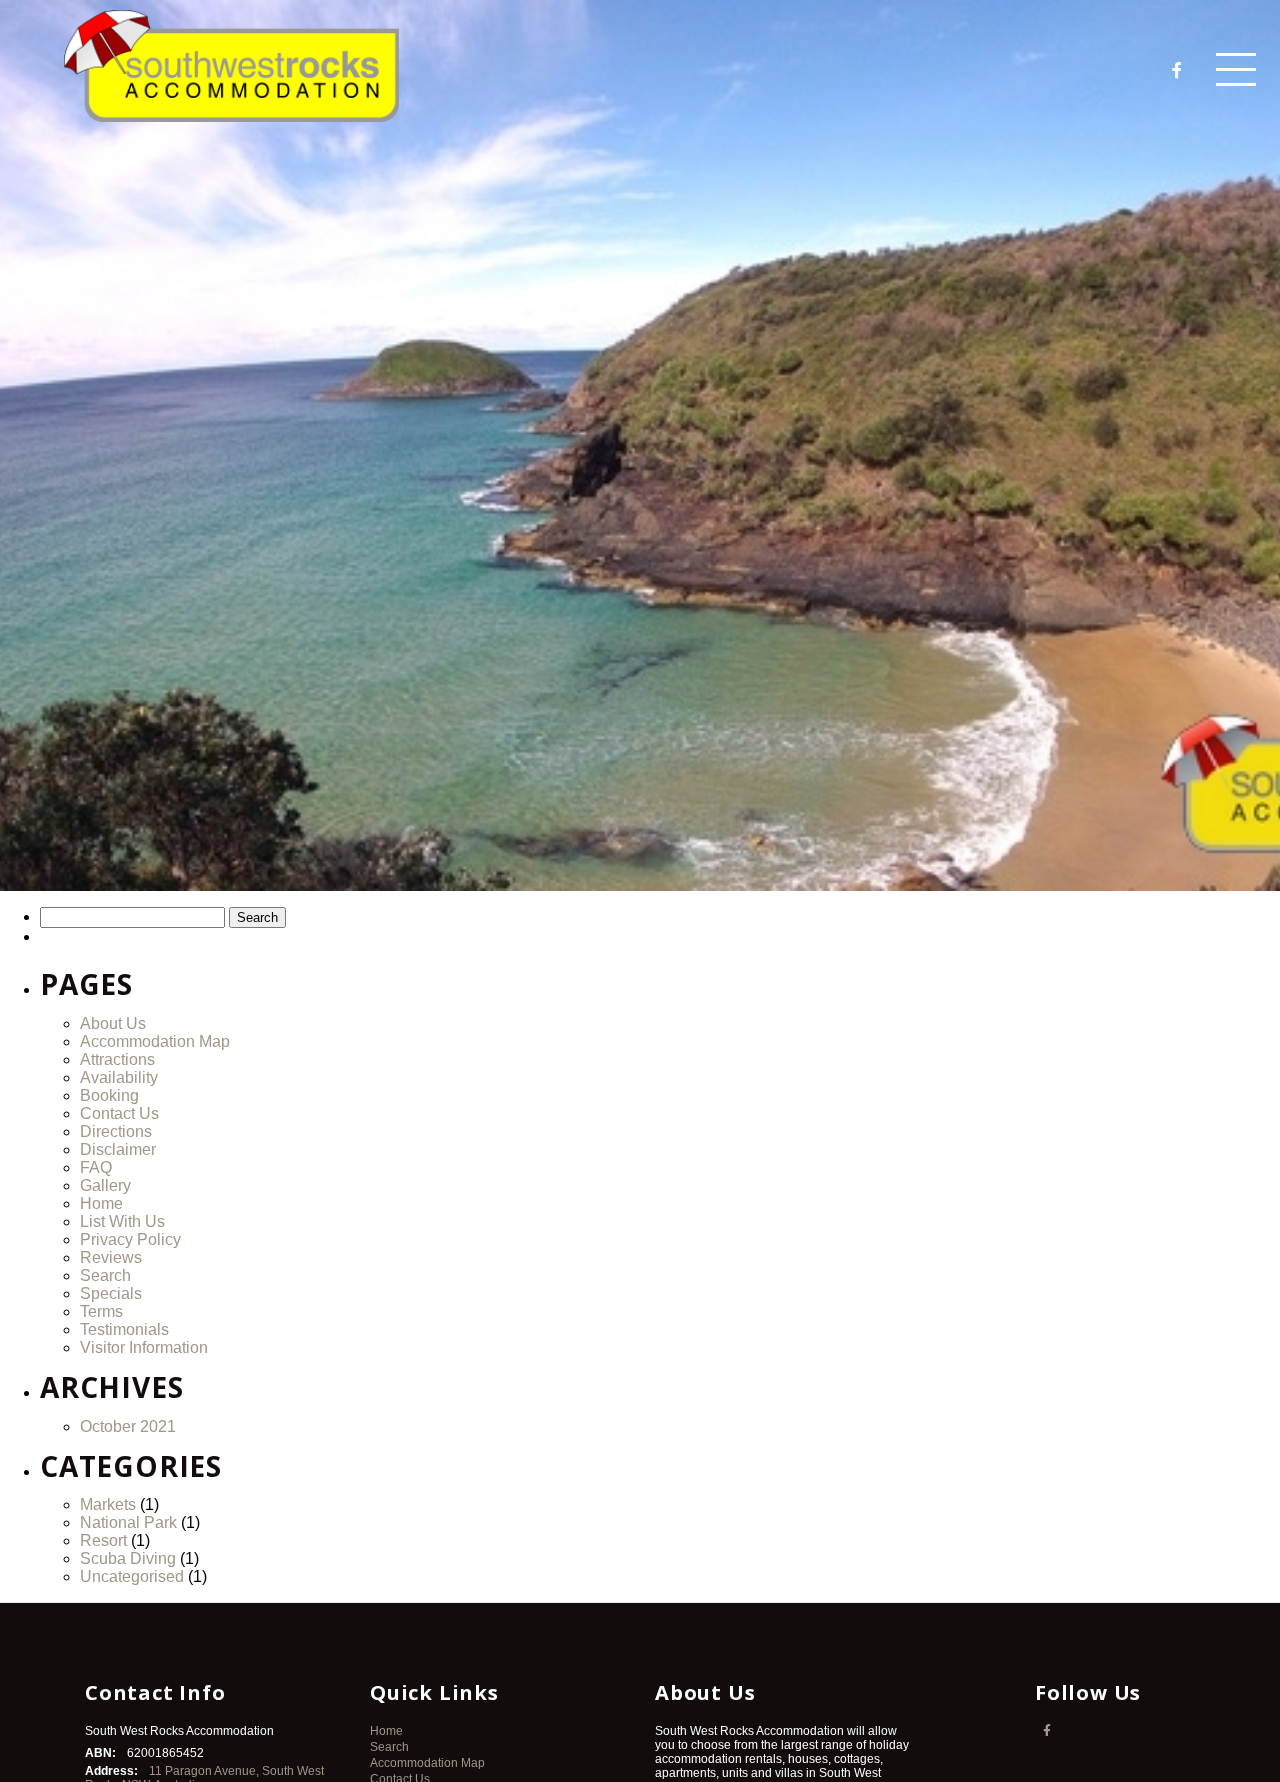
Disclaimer (118, 1149)
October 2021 (128, 1426)
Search (105, 1275)
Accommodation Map (155, 1041)
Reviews (111, 1257)
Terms (101, 1311)
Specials (111, 1293)
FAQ (96, 1167)
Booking (109, 1095)
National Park (128, 1522)
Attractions (117, 1059)
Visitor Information (144, 1347)
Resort (103, 1540)
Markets (108, 1504)
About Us (113, 1023)
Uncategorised (132, 1576)
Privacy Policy (130, 1239)
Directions (116, 1131)
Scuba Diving (128, 1558)
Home (101, 1203)
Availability (119, 1077)
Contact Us (119, 1113)
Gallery (105, 1185)
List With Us (122, 1221)
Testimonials (124, 1329)
